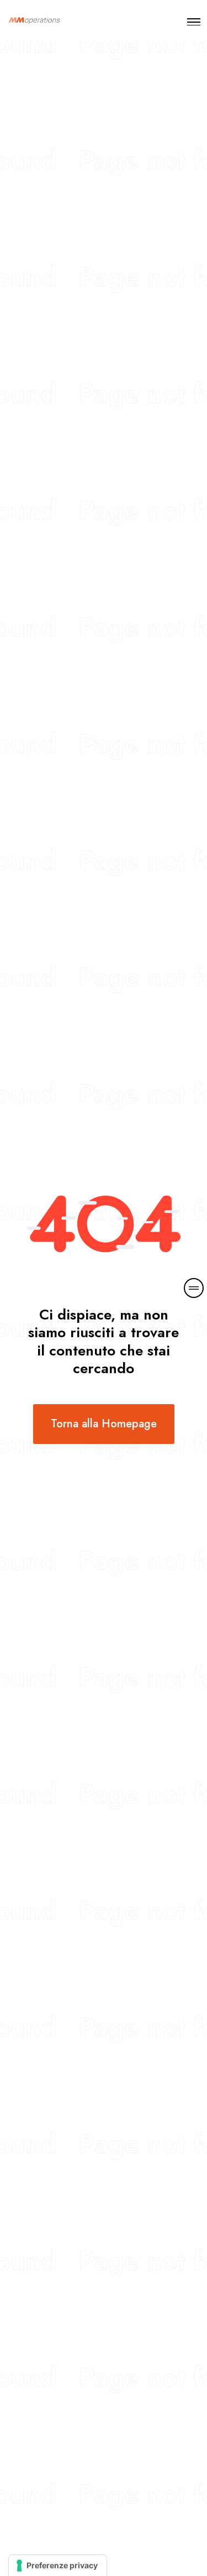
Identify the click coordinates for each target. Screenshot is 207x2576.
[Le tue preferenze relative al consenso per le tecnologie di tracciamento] (58, 2565)
